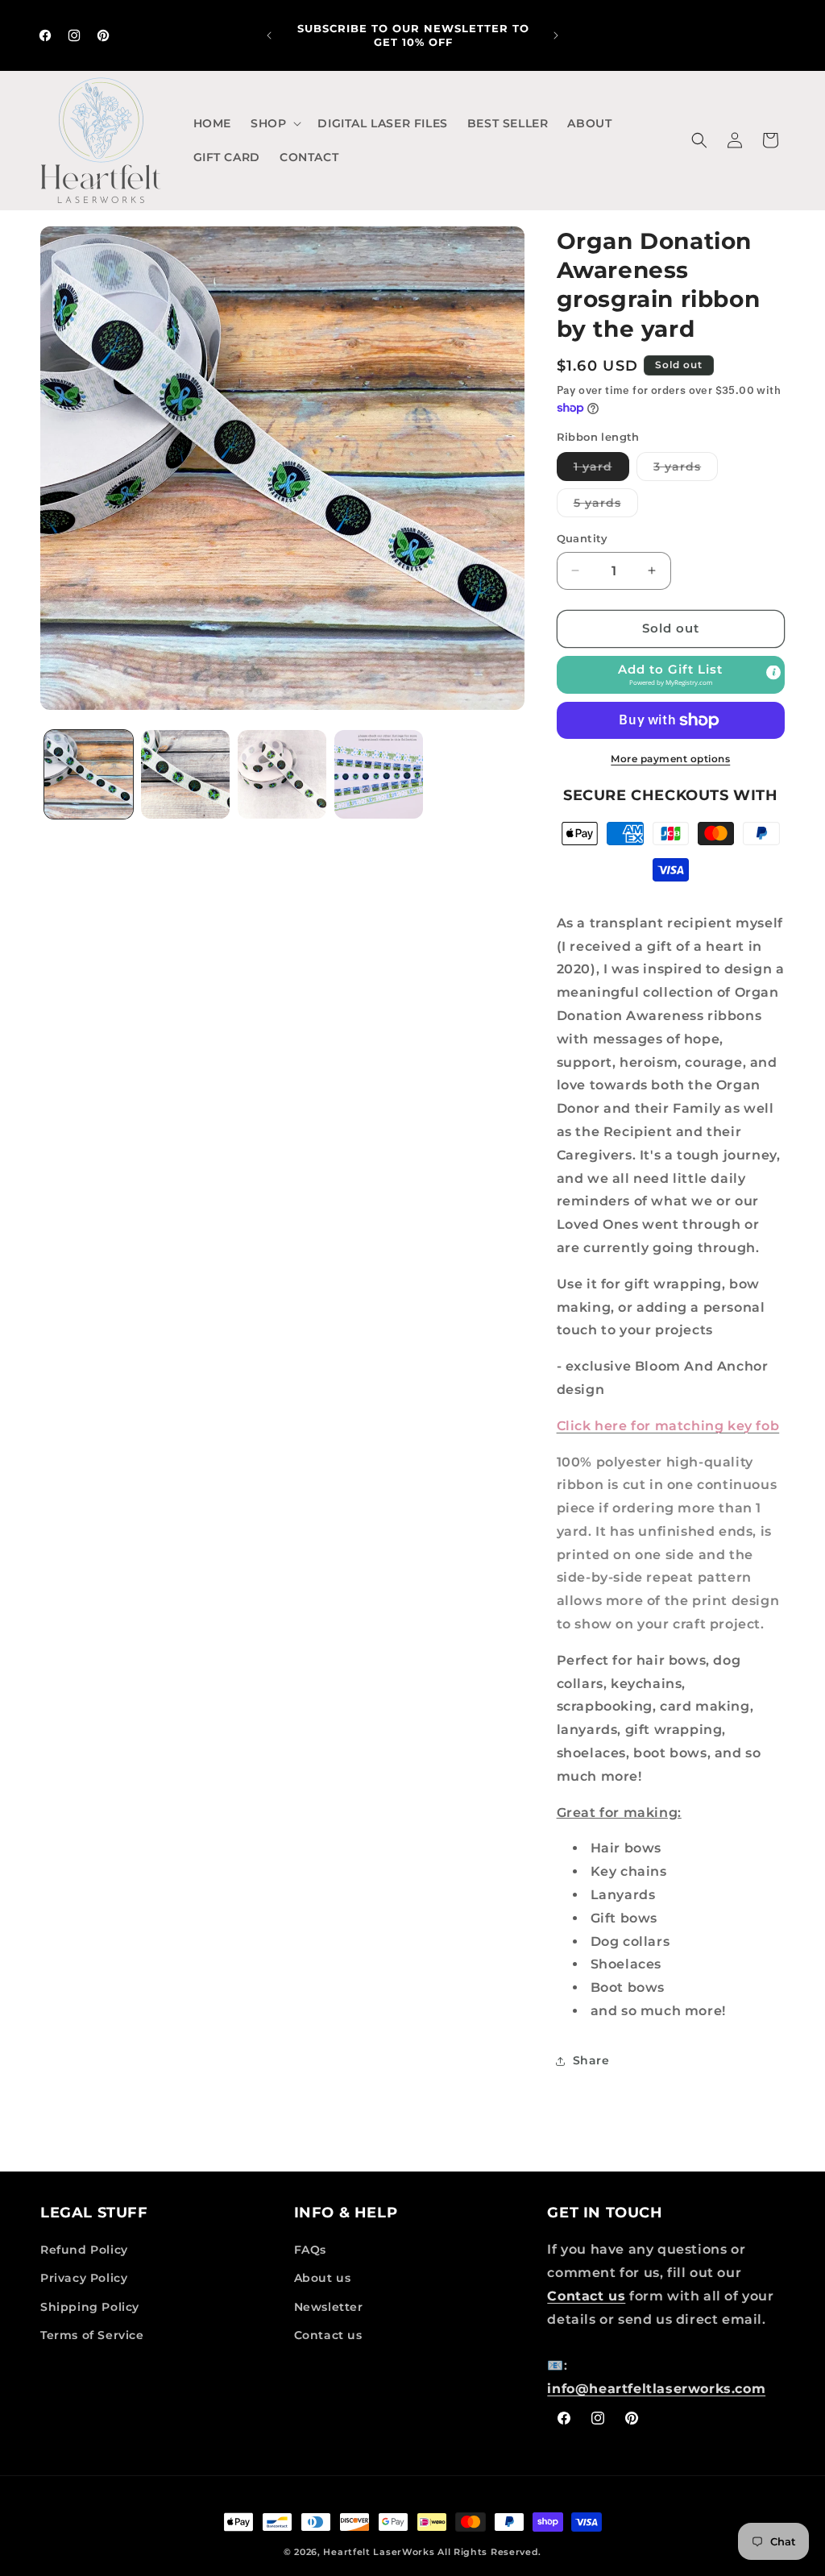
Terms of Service (92, 2335)
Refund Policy (84, 2250)
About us (323, 2278)
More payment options (670, 759)
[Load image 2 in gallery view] (185, 774)
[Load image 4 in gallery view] (379, 774)
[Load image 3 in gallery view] (282, 774)
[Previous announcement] (269, 35)
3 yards (686, 470)
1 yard (601, 470)
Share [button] (591, 2060)
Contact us (328, 2335)
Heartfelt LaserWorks (379, 2552)
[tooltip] (773, 672)
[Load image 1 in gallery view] (89, 774)
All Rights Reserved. (489, 2552)
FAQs (310, 2250)
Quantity (582, 538)
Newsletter (329, 2307)
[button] (274, 123)
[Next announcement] (556, 35)
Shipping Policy (90, 2307)
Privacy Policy (84, 2278)
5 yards (606, 506)
